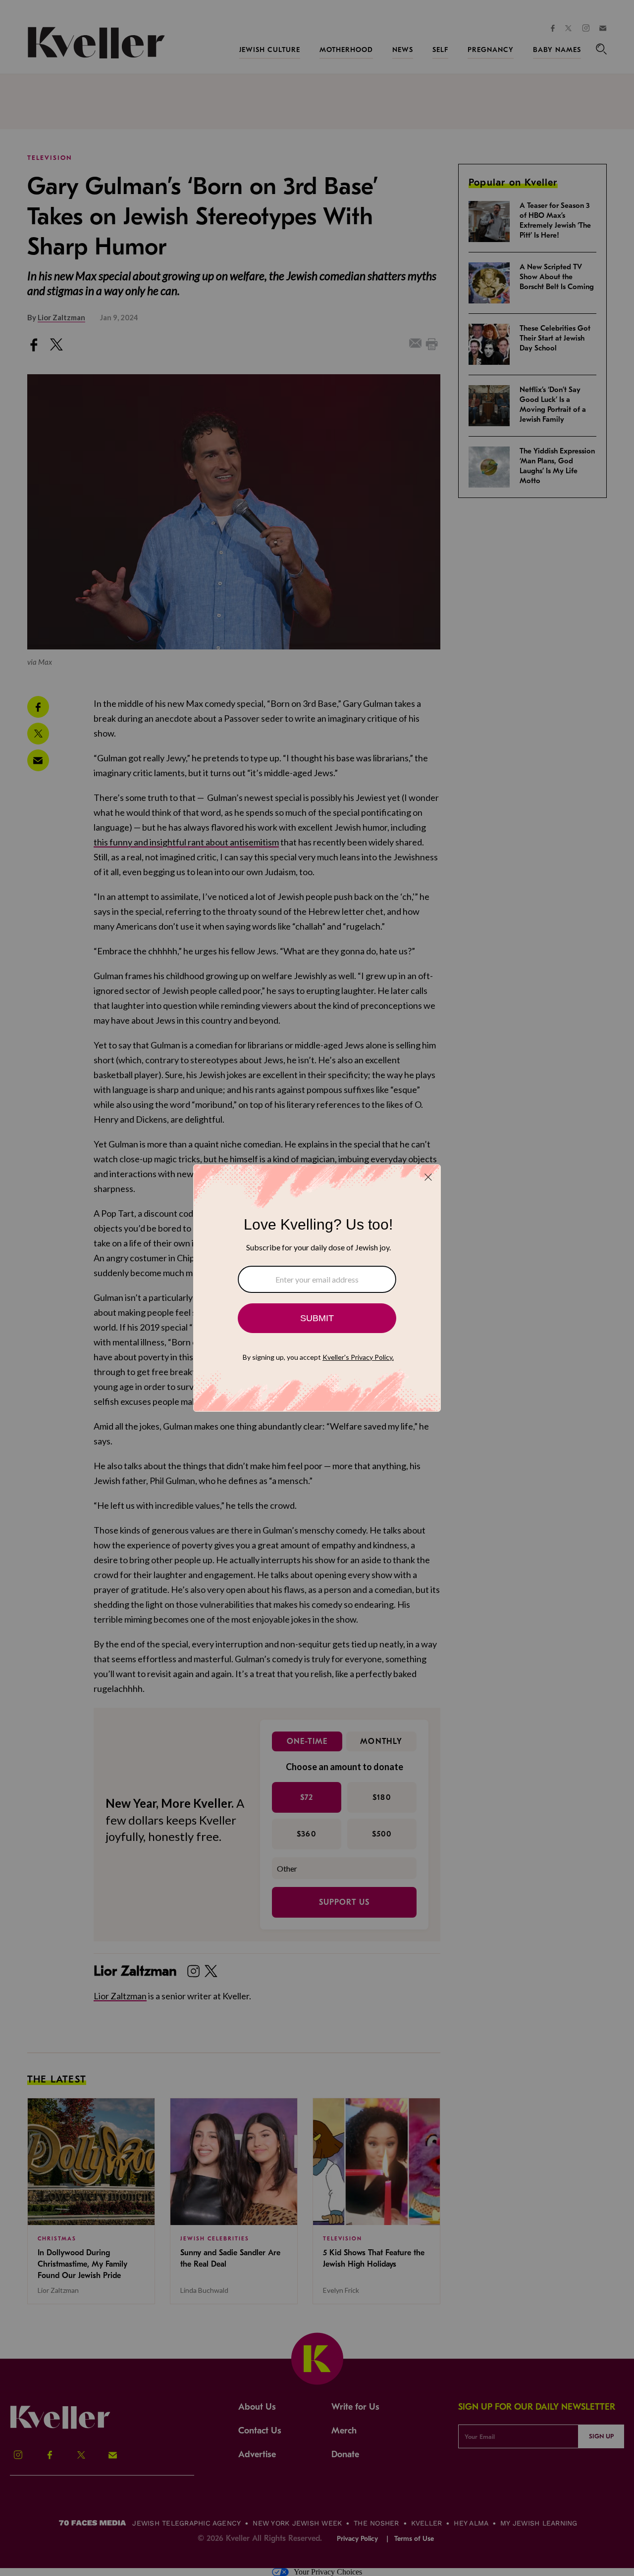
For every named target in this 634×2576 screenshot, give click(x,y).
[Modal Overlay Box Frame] (317, 1288)
